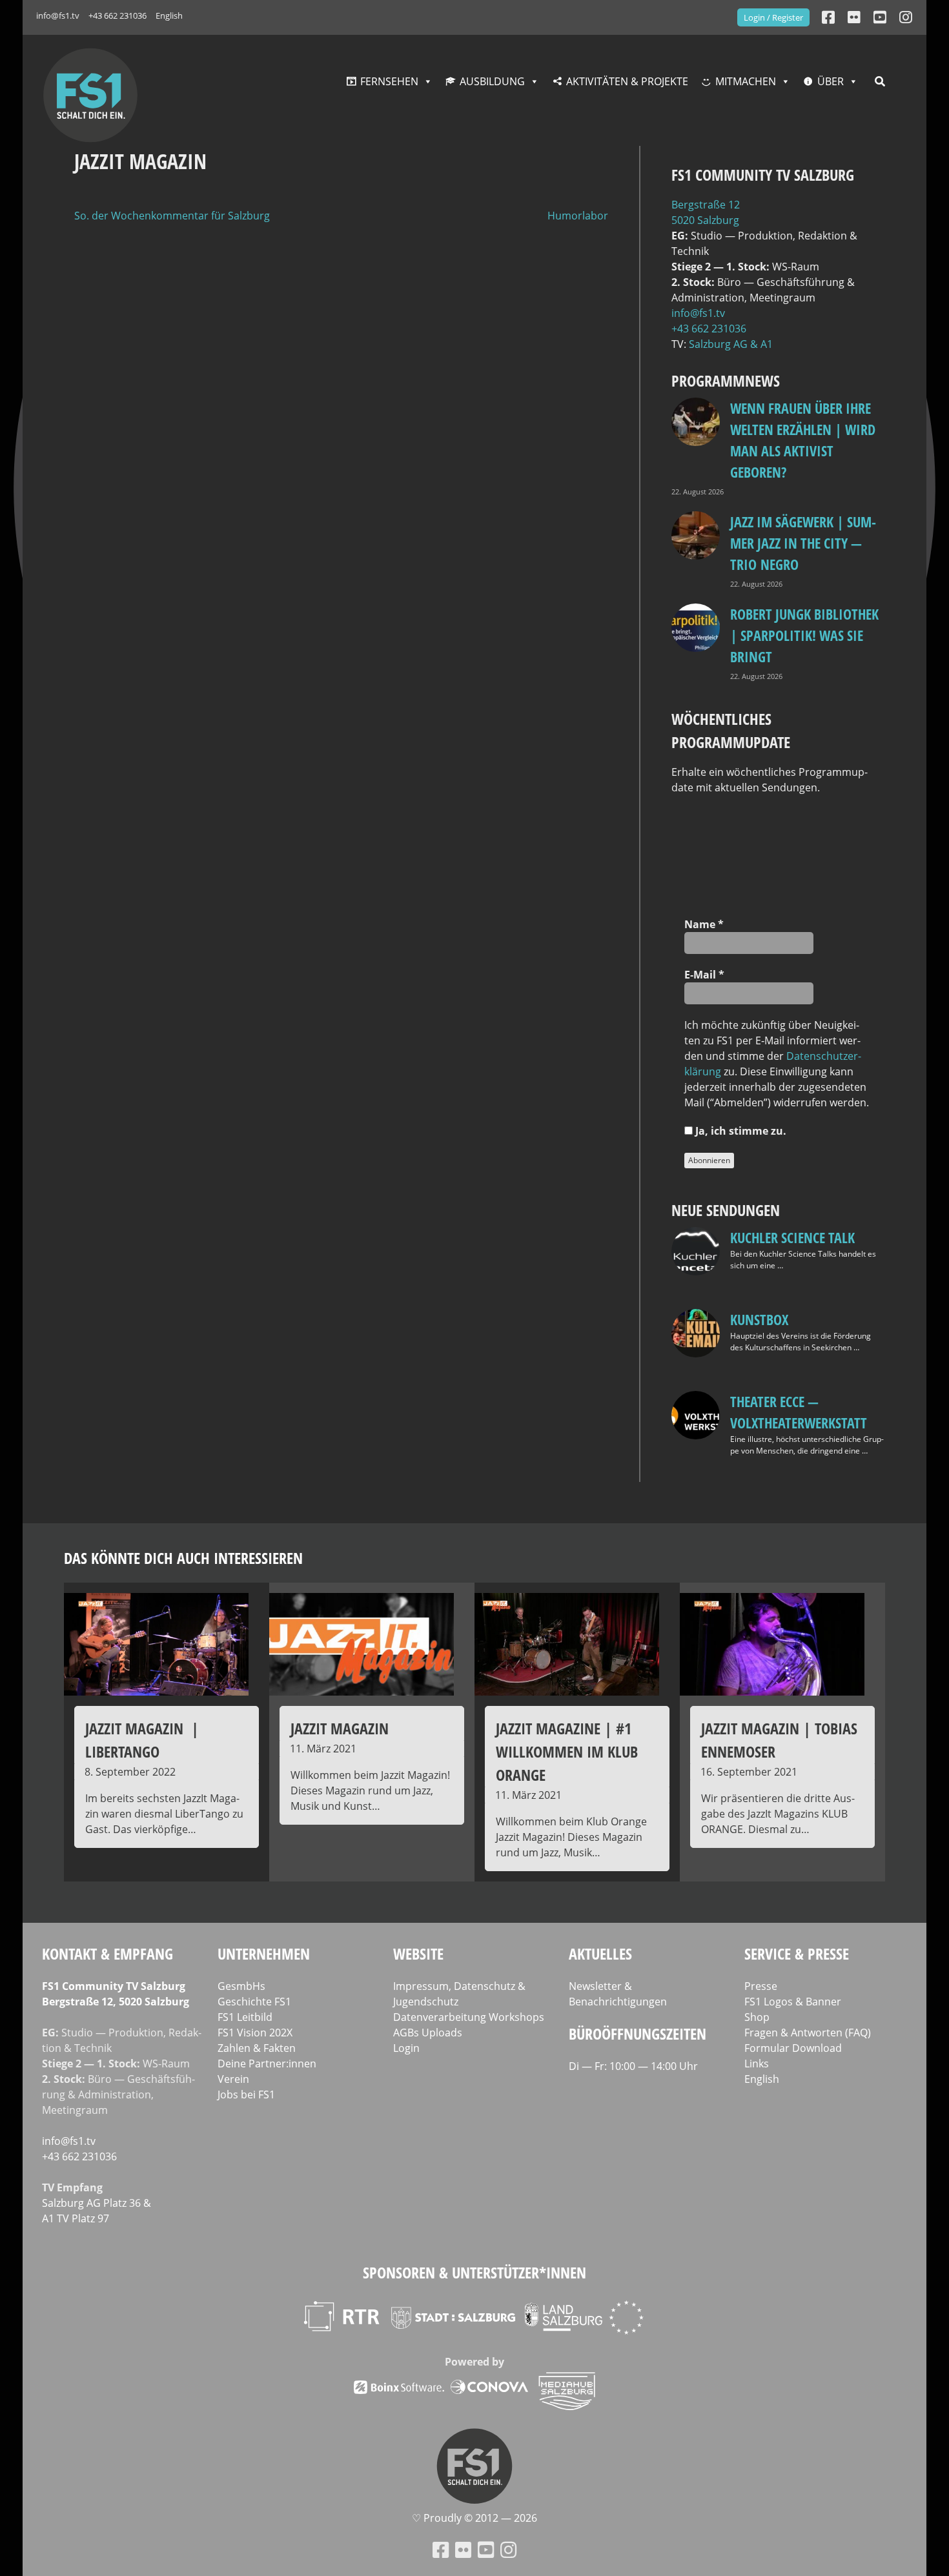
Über (831, 81)
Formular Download (793, 2048)
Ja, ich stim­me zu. (740, 1131)
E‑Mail (704, 975)
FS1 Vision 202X (255, 2033)
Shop (757, 2017)
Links (757, 2064)
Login (406, 2048)
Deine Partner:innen (267, 2064)
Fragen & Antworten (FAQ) (808, 2033)
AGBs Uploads (428, 2033)
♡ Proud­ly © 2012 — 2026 (474, 2518)
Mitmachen (746, 81)
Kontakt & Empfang (107, 1953)
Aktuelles (600, 1953)
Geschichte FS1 (254, 2002)
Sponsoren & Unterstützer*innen (474, 2272)
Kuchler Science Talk (792, 1237)
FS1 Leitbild (245, 2017)
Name (704, 924)
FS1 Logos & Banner (793, 2002)
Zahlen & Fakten (257, 2048)
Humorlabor (578, 216)
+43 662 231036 (117, 15)
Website (418, 1953)
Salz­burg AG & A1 (731, 344)
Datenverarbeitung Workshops (469, 2017)
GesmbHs (241, 1986)
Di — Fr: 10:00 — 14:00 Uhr (633, 2066)
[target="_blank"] (906, 17)
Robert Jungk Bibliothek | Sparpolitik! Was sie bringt (804, 635)
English (169, 15)
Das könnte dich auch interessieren (183, 1558)
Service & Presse (797, 1953)
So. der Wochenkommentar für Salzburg (172, 216)
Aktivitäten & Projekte (627, 81)
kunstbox (759, 1319)
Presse (761, 1986)
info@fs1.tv (58, 15)
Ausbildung (492, 81)
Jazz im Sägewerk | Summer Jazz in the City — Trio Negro (803, 543)
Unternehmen (264, 1953)
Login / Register (773, 17)
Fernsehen (389, 81)
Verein (233, 2079)
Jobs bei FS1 (246, 2094)
